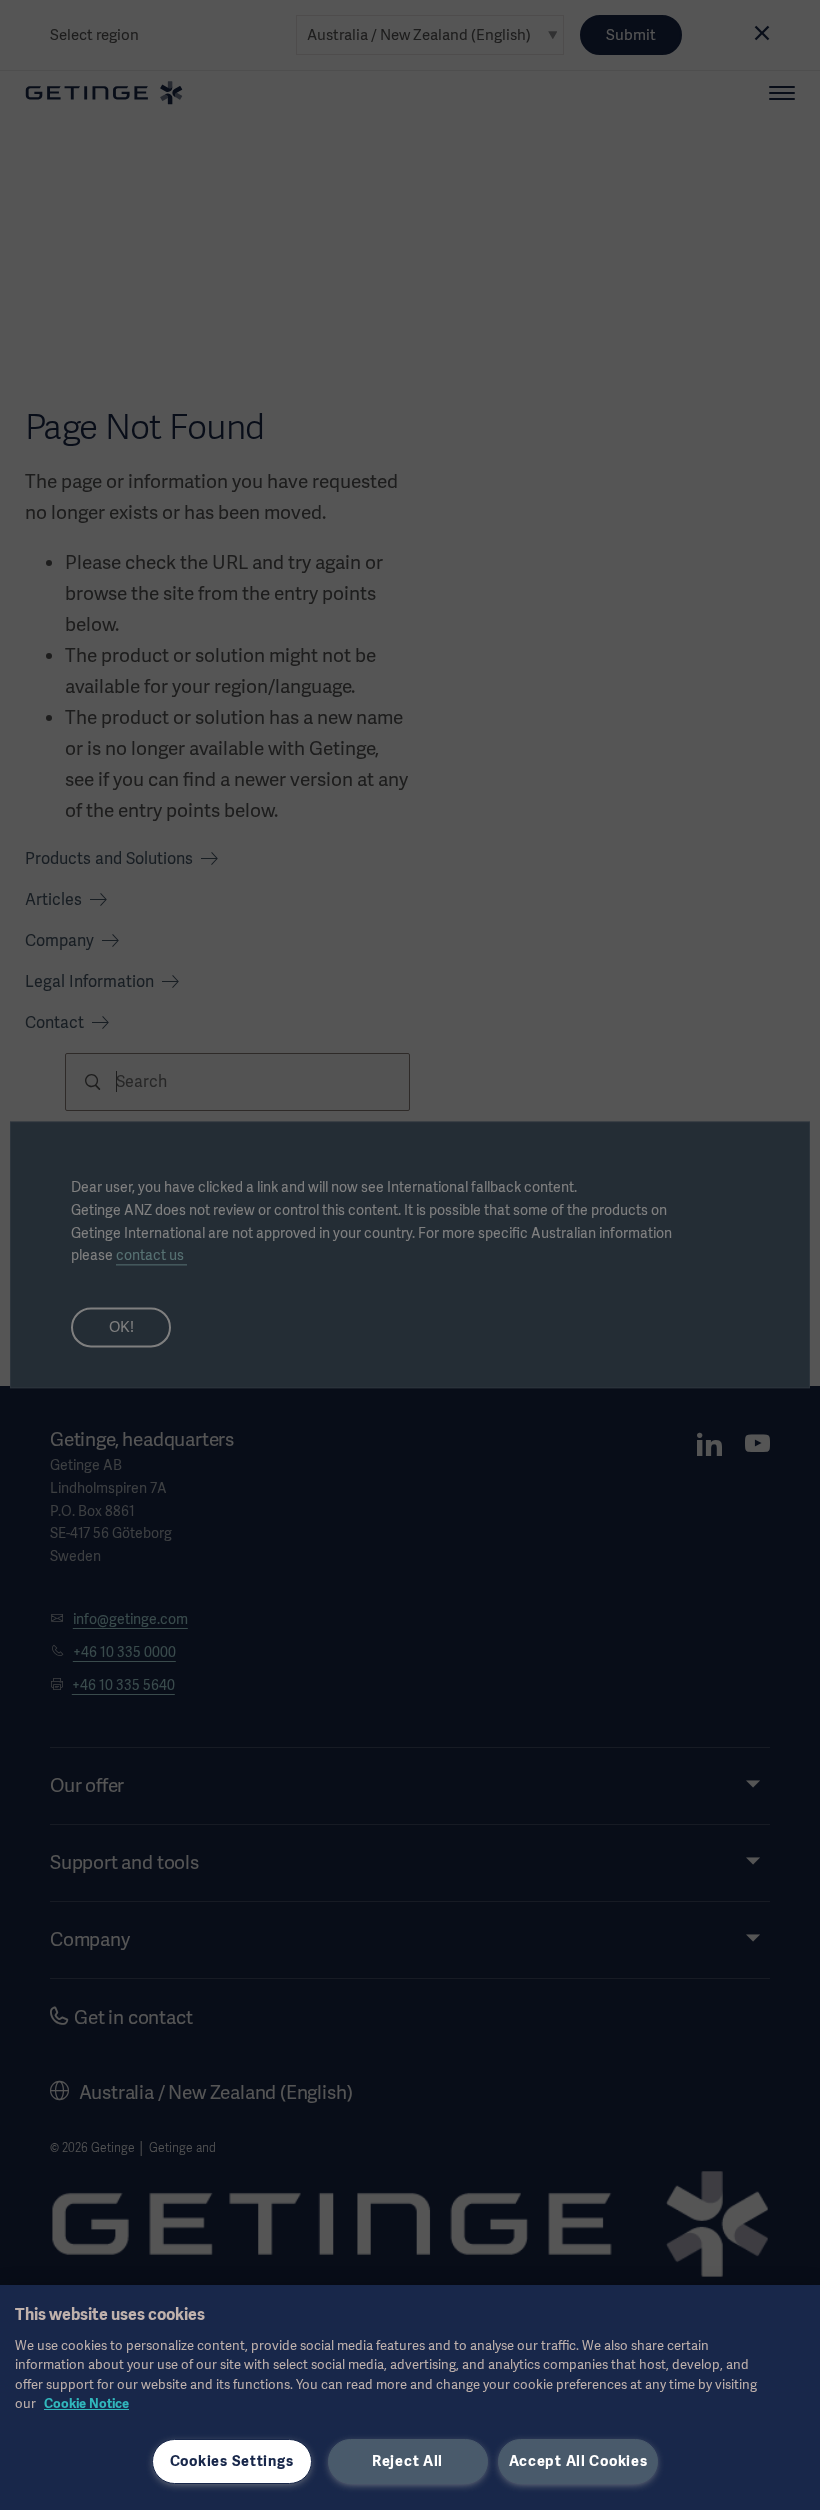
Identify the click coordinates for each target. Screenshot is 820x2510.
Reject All (407, 2461)
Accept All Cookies (578, 2461)
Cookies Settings (232, 2461)
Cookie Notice (86, 2403)
